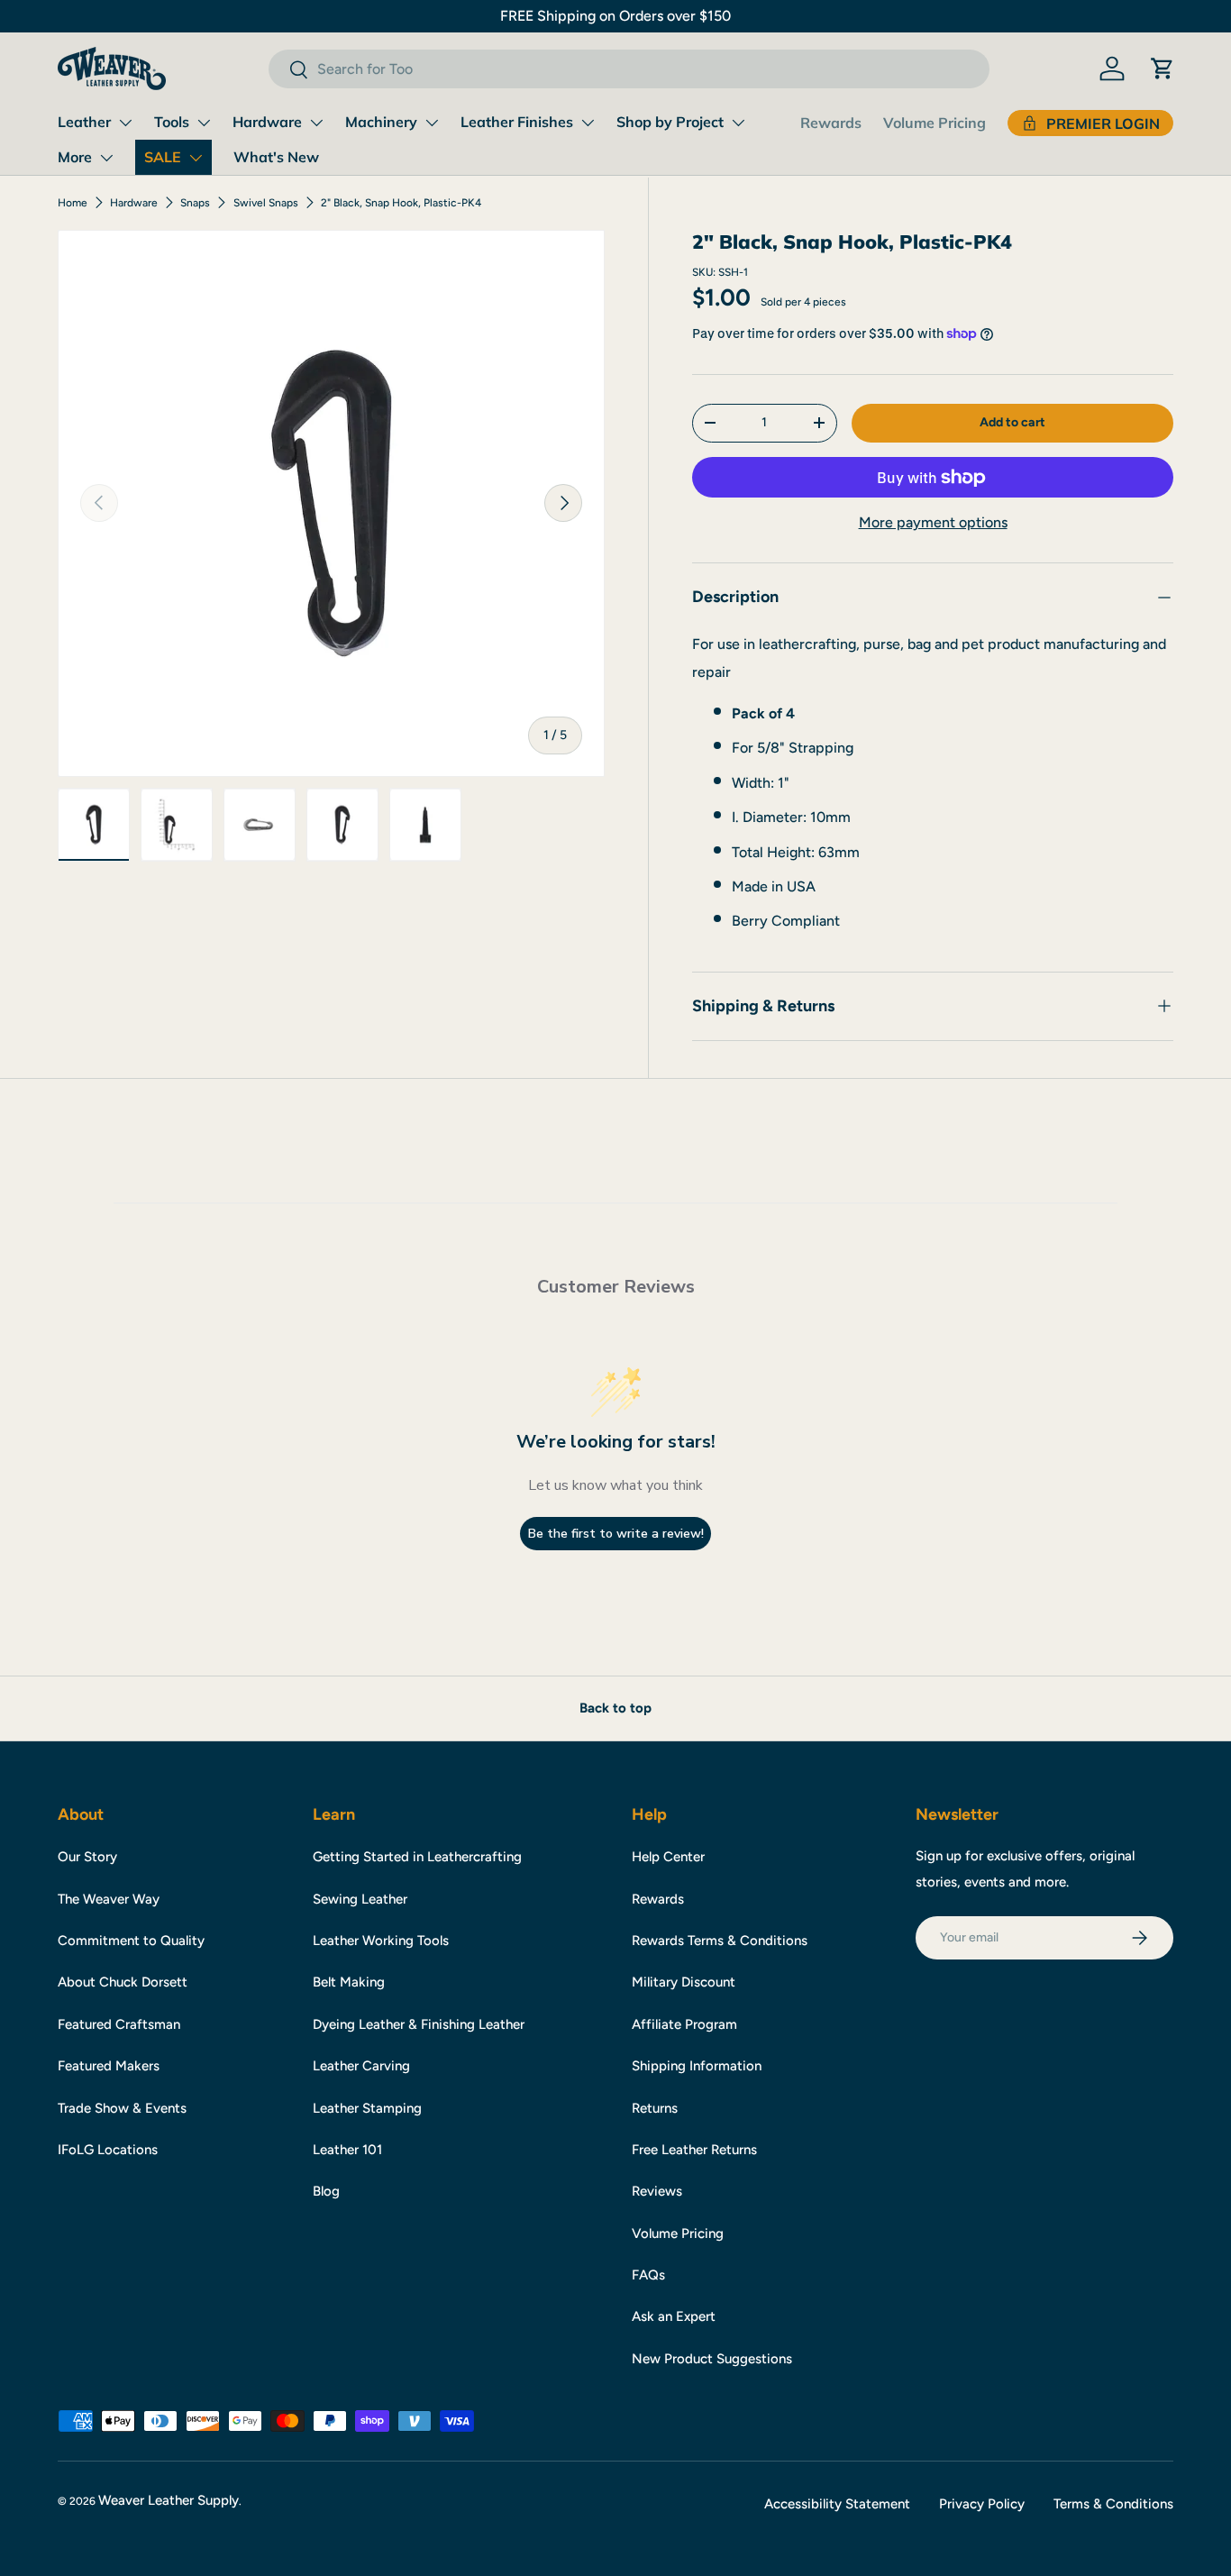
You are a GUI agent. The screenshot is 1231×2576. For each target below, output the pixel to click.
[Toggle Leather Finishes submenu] (588, 123)
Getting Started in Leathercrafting (417, 1857)
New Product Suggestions (712, 2359)
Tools (172, 122)
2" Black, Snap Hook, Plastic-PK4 (401, 203)
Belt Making (349, 1982)
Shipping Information (697, 2066)
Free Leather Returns (694, 2150)
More (75, 157)
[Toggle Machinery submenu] (432, 123)
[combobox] (629, 69)
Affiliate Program (684, 2024)
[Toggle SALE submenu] (196, 158)
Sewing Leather (360, 1899)
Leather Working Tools (381, 1941)
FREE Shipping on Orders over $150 (615, 16)
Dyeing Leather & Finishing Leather (419, 2024)
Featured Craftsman (119, 2024)
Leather (84, 122)
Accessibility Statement (837, 2504)
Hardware (267, 122)
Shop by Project (670, 122)
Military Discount (684, 1982)
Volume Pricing (935, 123)
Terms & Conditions (1113, 2504)
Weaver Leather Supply (169, 2500)
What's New (276, 157)
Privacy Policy (982, 2504)
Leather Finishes (517, 122)
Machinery (381, 122)
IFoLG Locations (108, 2150)
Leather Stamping (367, 2108)
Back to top (615, 1708)
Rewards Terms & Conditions (720, 1941)
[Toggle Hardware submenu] (316, 123)
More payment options (933, 522)
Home (73, 203)
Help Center (668, 1857)
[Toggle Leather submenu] (125, 123)
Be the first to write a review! (616, 1534)
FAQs (648, 2275)
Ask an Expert (674, 2316)
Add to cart (1012, 422)
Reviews (657, 2191)
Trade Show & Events (122, 2108)
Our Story (87, 1857)
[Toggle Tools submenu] (204, 123)
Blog (326, 2191)
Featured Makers (109, 2066)
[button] (1163, 69)
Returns (655, 2108)
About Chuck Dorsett (123, 1982)
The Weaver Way (109, 1899)
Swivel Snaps (266, 203)
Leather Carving (361, 2066)
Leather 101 (347, 2150)
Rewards (831, 123)
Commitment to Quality (131, 1941)
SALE (163, 157)
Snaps (195, 203)
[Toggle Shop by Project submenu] (738, 123)
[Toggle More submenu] (106, 158)
